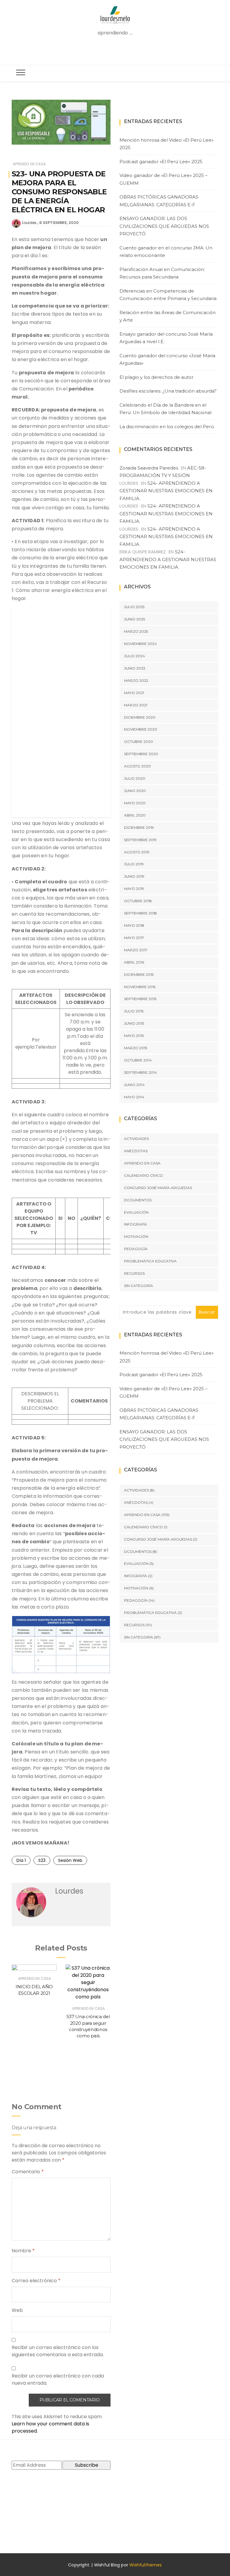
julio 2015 (134, 1011)
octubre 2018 (138, 901)
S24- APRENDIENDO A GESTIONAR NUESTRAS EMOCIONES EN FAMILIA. (166, 491)
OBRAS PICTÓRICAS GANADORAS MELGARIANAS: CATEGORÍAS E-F (159, 201)
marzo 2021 (136, 705)
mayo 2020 (135, 803)
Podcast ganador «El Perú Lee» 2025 (161, 162)
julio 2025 (134, 607)
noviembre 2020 (141, 729)
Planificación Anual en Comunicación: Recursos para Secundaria (162, 273)
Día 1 (21, 1860)
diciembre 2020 (140, 717)
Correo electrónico (36, 2281)
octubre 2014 (138, 1060)
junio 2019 (134, 876)
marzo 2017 (136, 950)
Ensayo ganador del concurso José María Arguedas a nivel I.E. (166, 338)
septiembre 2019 (140, 840)
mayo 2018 (134, 925)
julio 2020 (135, 778)
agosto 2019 (137, 852)
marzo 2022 (136, 680)
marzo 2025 (136, 631)
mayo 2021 (134, 693)
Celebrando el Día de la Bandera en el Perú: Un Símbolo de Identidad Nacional (165, 409)
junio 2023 (135, 668)
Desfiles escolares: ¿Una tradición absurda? (168, 391)
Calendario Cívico (143, 1175)
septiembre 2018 (140, 913)
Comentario (28, 2172)
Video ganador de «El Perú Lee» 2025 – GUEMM (164, 179)
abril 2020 (135, 815)
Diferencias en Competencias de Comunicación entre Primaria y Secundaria (168, 295)
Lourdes (29, 223)
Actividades (136, 1139)
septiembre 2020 (141, 754)
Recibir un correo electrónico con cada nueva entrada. (58, 2379)
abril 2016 (134, 962)
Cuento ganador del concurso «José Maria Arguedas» (167, 359)
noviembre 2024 (140, 644)
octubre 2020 (139, 742)
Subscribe (87, 2465)
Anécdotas (136, 1151)
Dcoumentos (138, 1200)
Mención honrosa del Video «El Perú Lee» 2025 (167, 144)
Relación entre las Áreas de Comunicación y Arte (168, 316)
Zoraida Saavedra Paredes (149, 468)
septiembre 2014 (140, 1072)
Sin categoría (139, 1286)
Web (17, 2310)
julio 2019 (134, 864)
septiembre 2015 (140, 999)
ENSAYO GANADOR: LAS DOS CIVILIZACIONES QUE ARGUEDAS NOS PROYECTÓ (164, 226)
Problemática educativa (150, 1261)
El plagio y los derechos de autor (156, 377)
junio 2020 (135, 791)
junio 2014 (134, 1085)
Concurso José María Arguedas (158, 1188)
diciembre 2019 (139, 827)
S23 (42, 1860)
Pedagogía (136, 1249)
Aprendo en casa (29, 164)
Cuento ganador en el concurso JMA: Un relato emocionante (166, 252)
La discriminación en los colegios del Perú (167, 427)
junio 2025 (134, 619)
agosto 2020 (137, 766)
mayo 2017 (134, 938)
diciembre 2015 (139, 974)
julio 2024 (134, 656)
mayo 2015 (134, 1036)
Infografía (136, 1224)
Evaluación (136, 1212)
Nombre (23, 2251)
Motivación (136, 1236)
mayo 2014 (134, 1097)
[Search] (117, 51)
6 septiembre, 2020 (59, 223)
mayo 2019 (134, 889)
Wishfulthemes (146, 2565)
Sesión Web (70, 1860)
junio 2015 (134, 1023)
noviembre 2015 (140, 987)
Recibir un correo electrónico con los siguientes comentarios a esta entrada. (58, 2351)
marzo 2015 (136, 1048)
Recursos (134, 1273)
